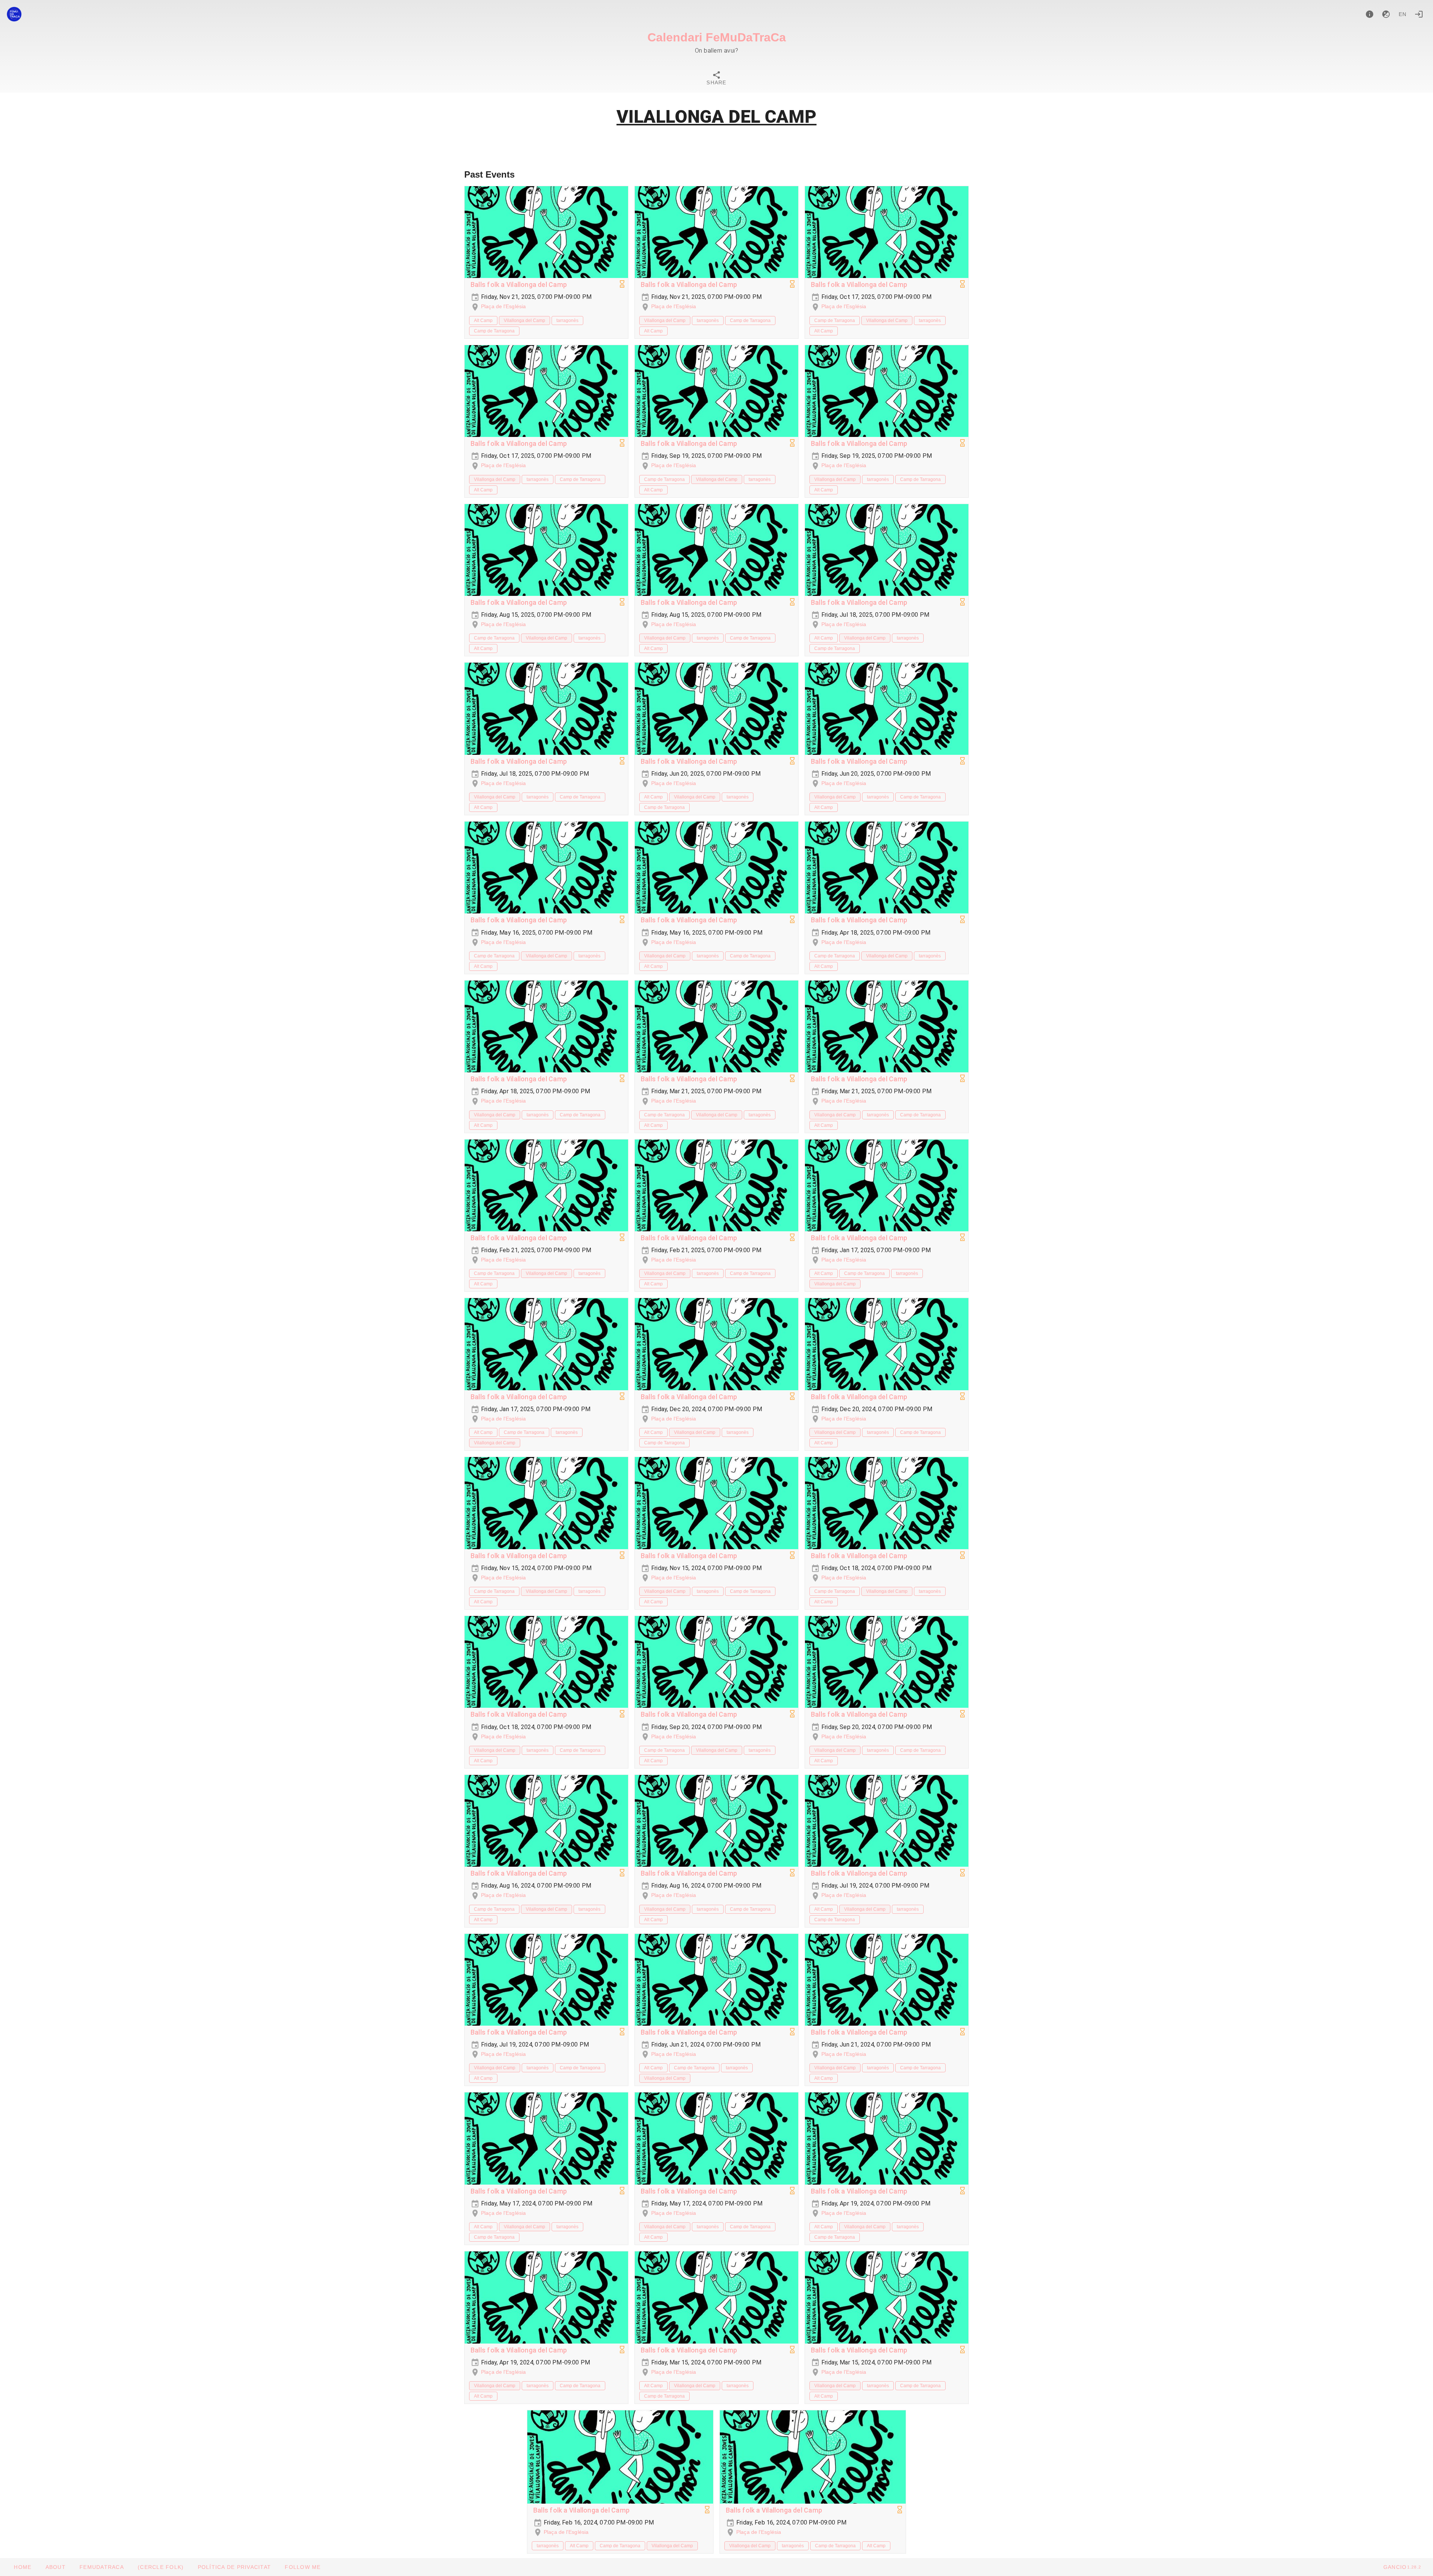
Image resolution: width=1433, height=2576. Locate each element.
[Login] (1419, 14)
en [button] (1403, 14)
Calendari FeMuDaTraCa (717, 37)
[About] (1370, 14)
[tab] (716, 79)
